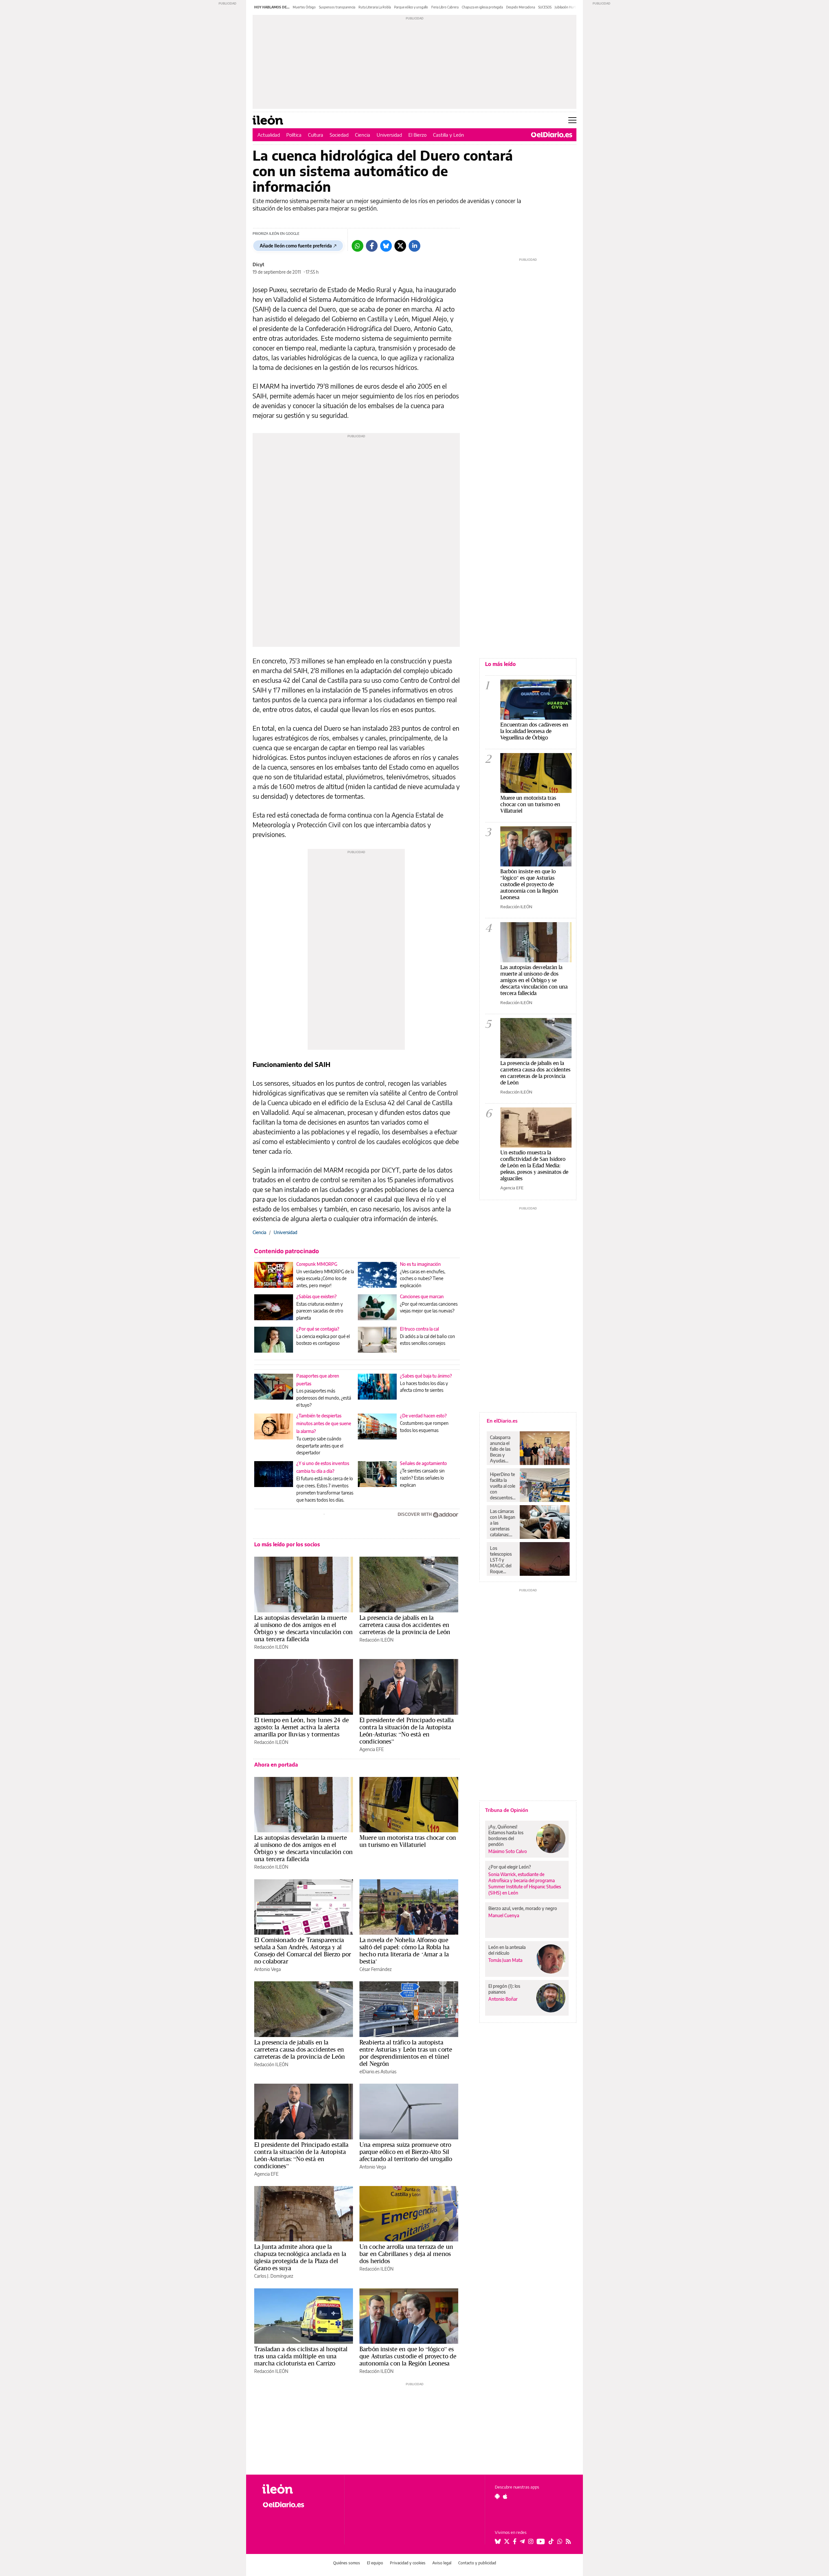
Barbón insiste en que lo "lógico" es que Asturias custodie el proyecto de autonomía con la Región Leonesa (529, 884)
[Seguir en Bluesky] (498, 2541)
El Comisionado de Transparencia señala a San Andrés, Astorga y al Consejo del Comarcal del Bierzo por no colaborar (303, 1951)
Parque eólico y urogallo (411, 7)
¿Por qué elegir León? (510, 1867)
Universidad (389, 135)
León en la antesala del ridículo (507, 1950)
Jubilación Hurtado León (572, 7)
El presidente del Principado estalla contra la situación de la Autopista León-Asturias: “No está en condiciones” (407, 1731)
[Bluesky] (386, 246)
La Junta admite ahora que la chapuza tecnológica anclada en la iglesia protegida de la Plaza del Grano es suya (300, 2257)
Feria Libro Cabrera (445, 7)
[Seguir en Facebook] (515, 2541)
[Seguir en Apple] (505, 2496)
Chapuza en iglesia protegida (482, 7)
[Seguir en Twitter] (507, 2541)
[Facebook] (372, 246)
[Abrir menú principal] (572, 120)
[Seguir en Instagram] (531, 2541)
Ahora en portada (276, 1765)
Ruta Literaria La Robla (375, 7)
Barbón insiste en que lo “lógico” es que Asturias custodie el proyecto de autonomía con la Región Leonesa (408, 2356)
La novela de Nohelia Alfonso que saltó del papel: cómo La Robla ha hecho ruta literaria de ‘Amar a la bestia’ (404, 1951)
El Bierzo (417, 135)
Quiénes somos (347, 2563)
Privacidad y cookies (408, 2563)
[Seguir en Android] (497, 2496)
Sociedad (339, 135)
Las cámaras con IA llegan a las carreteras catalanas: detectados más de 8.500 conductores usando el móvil (503, 1523)
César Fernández (375, 1969)
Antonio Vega (267, 1969)
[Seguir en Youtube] (541, 2541)
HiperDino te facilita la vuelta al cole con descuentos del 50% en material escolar (503, 1486)
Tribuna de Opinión (507, 1810)
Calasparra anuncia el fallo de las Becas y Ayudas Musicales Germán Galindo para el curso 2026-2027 (502, 1449)
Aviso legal (442, 2563)
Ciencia (363, 135)
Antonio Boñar (503, 1999)
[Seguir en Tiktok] (551, 2541)
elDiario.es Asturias (378, 2072)
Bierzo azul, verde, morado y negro (523, 1908)
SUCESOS (545, 7)
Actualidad (269, 135)
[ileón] (298, 2489)
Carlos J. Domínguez (274, 2276)
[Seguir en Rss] (568, 2541)
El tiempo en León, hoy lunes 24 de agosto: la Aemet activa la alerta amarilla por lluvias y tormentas (301, 1727)
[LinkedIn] (414, 246)
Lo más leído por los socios (287, 1544)
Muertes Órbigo (304, 7)
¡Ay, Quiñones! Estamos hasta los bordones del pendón (506, 1835)
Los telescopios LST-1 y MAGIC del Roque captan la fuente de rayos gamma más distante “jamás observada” (502, 1560)
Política (294, 135)
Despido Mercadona (521, 7)
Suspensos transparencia (337, 7)
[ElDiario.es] (552, 135)
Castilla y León (449, 135)
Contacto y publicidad (477, 2563)
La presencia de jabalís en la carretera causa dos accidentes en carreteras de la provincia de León (405, 1625)
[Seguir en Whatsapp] (560, 2541)
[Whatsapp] (358, 246)
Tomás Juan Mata (505, 1960)
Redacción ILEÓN (271, 1647)
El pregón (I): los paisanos (504, 1989)
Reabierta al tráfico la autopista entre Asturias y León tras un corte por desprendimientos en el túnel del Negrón (406, 2053)
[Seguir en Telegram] (522, 2541)
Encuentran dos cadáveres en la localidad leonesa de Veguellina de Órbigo (534, 731)
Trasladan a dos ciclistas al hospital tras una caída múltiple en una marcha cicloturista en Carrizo (301, 2356)
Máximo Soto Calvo (508, 1851)
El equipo (375, 2563)
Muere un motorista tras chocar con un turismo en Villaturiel (408, 1841)
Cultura (316, 135)
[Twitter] (400, 246)
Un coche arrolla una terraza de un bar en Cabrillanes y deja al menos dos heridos (406, 2254)
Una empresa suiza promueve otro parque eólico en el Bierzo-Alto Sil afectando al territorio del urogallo (406, 2152)
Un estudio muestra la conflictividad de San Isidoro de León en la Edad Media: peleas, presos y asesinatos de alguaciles (534, 1165)
